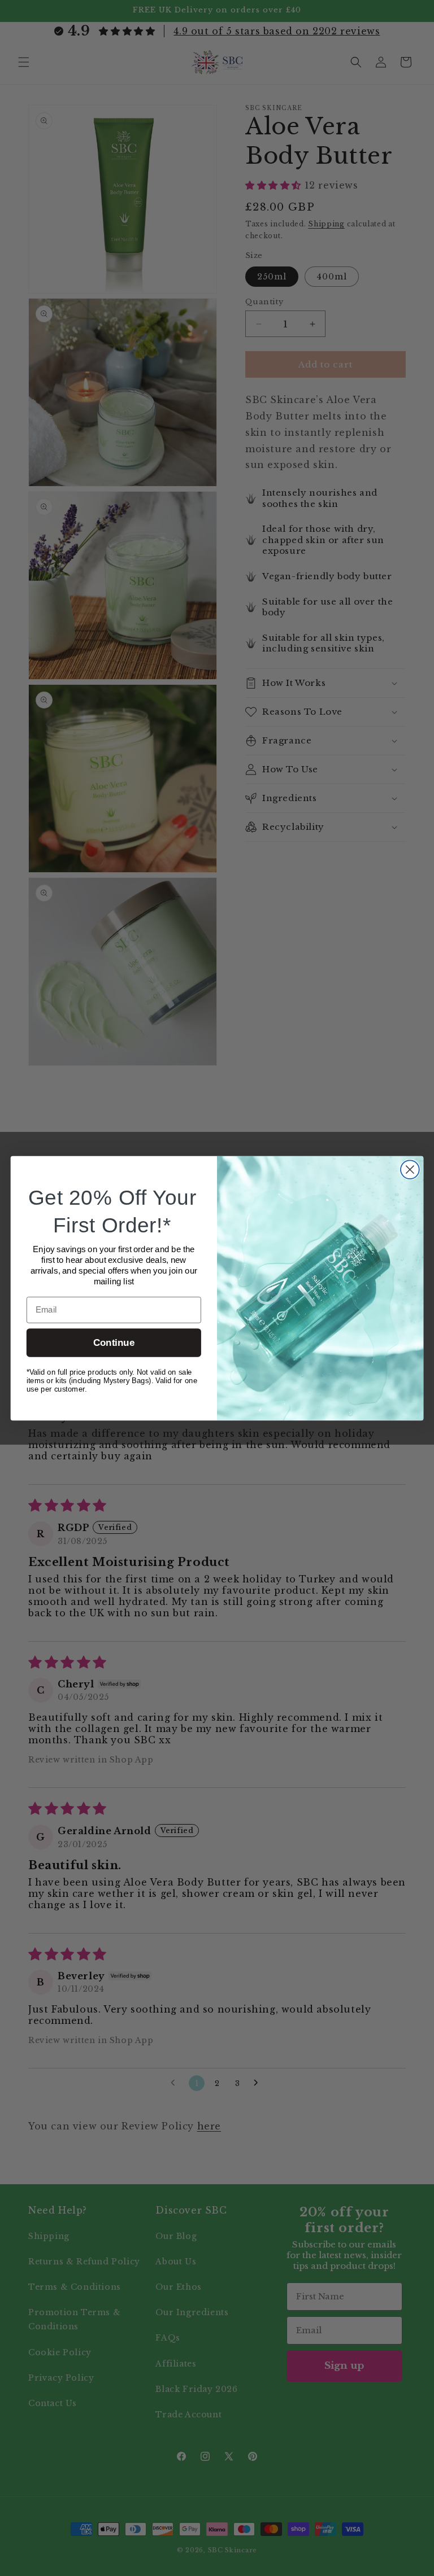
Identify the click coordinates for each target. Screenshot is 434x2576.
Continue (114, 1343)
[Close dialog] (410, 1169)
